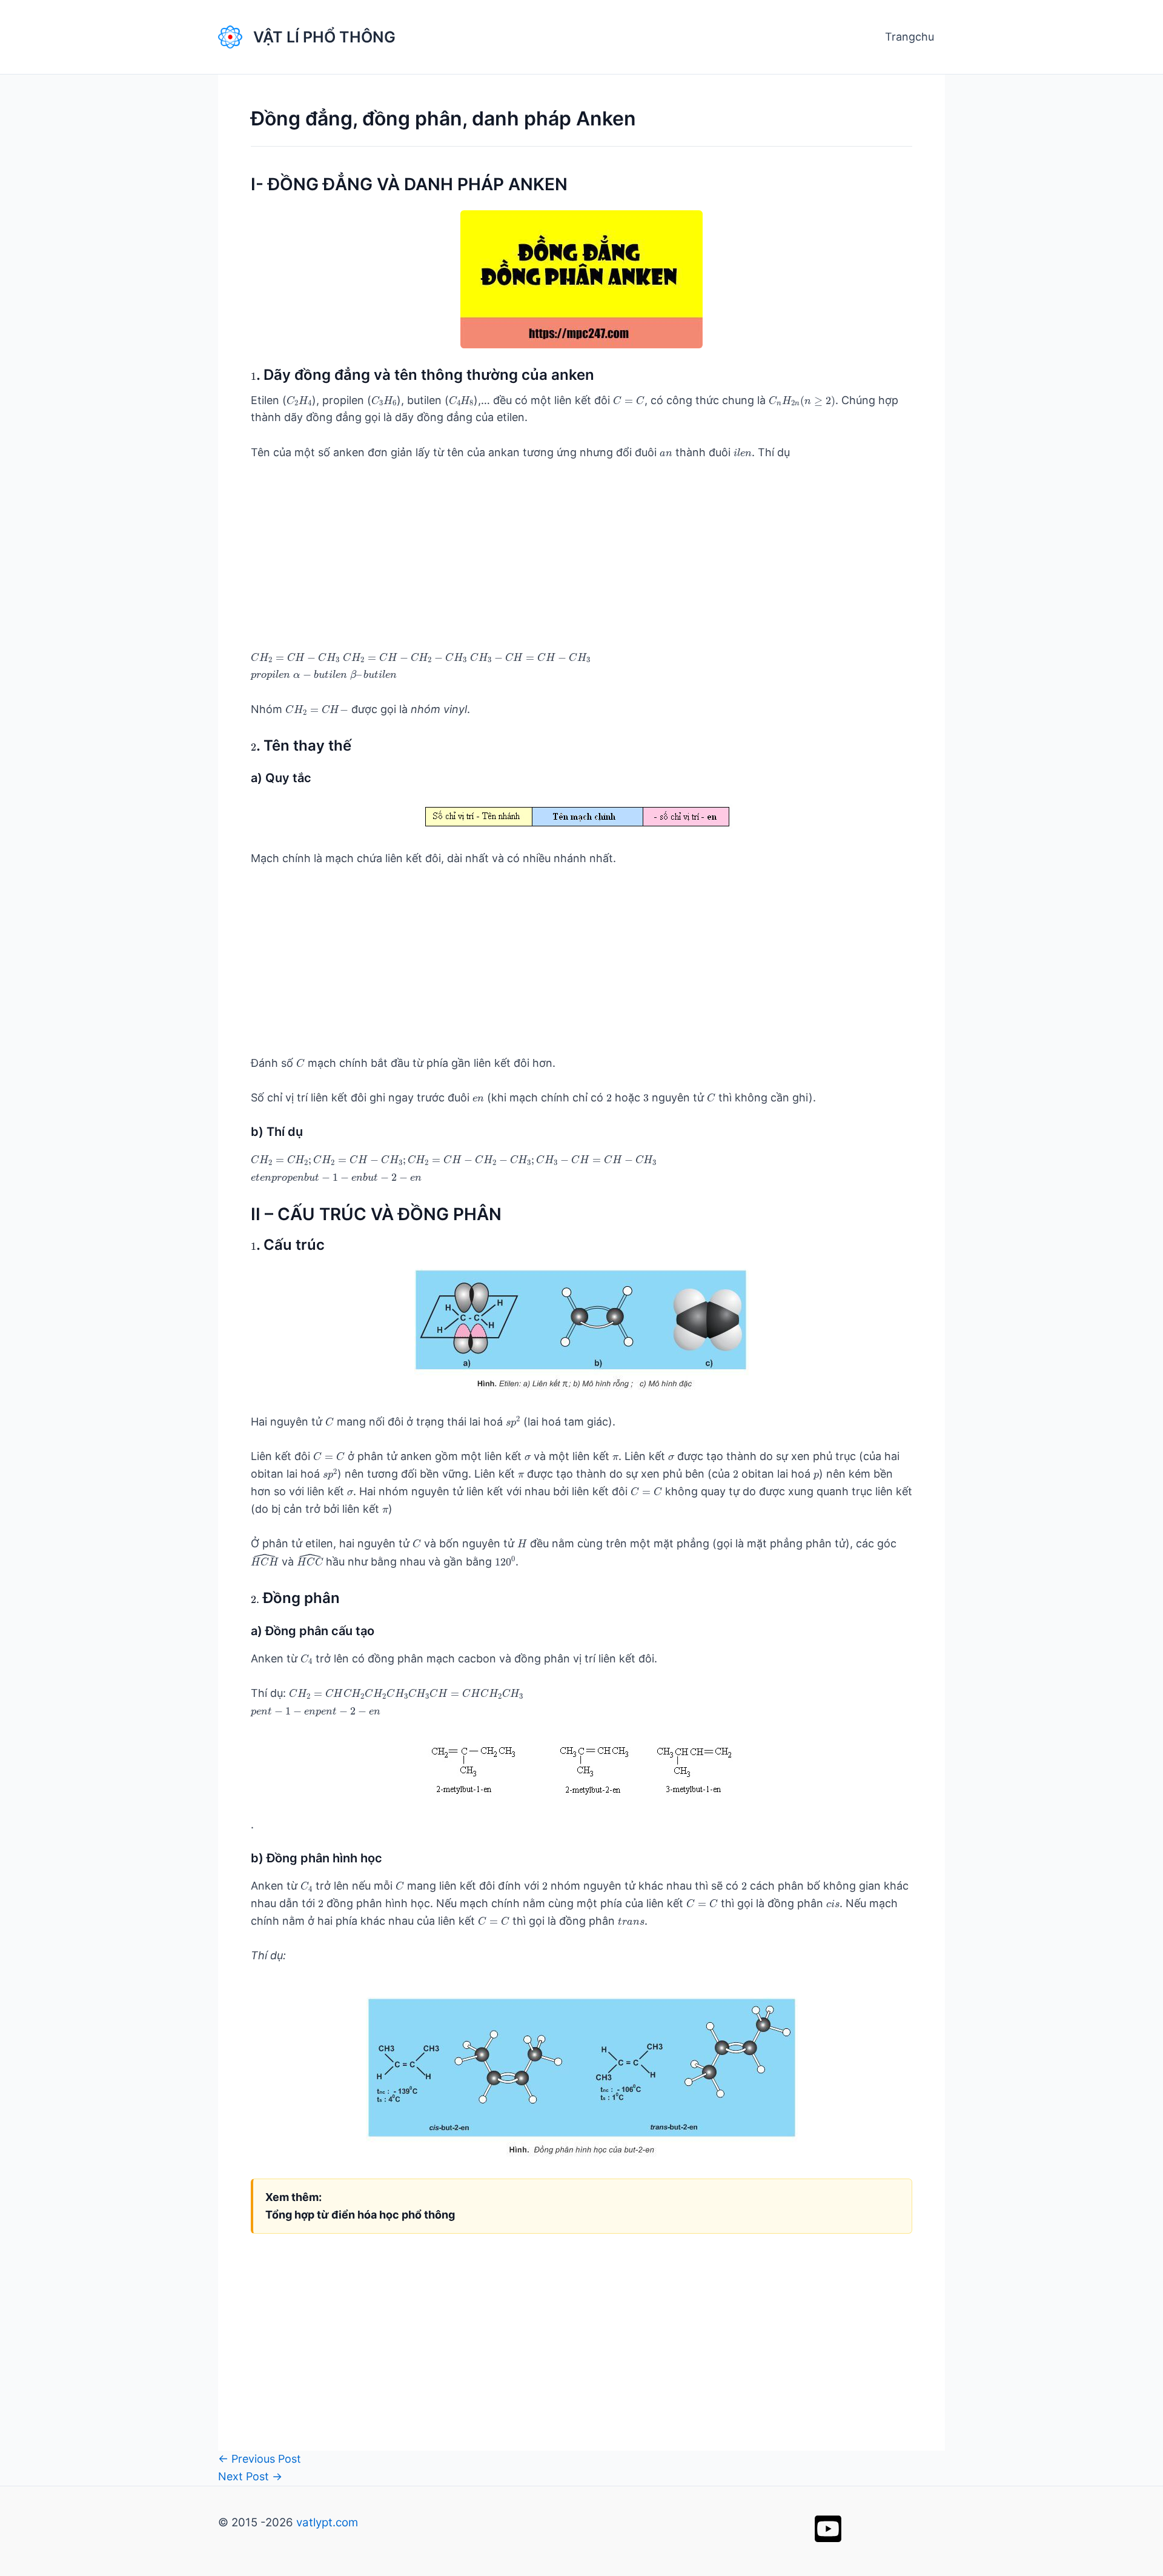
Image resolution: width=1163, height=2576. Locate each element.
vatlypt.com (327, 2522)
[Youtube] (828, 2529)
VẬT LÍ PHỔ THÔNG (324, 37)
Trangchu (910, 37)
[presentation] (253, 377)
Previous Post (260, 2459)
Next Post (250, 2476)
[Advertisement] (581, 564)
